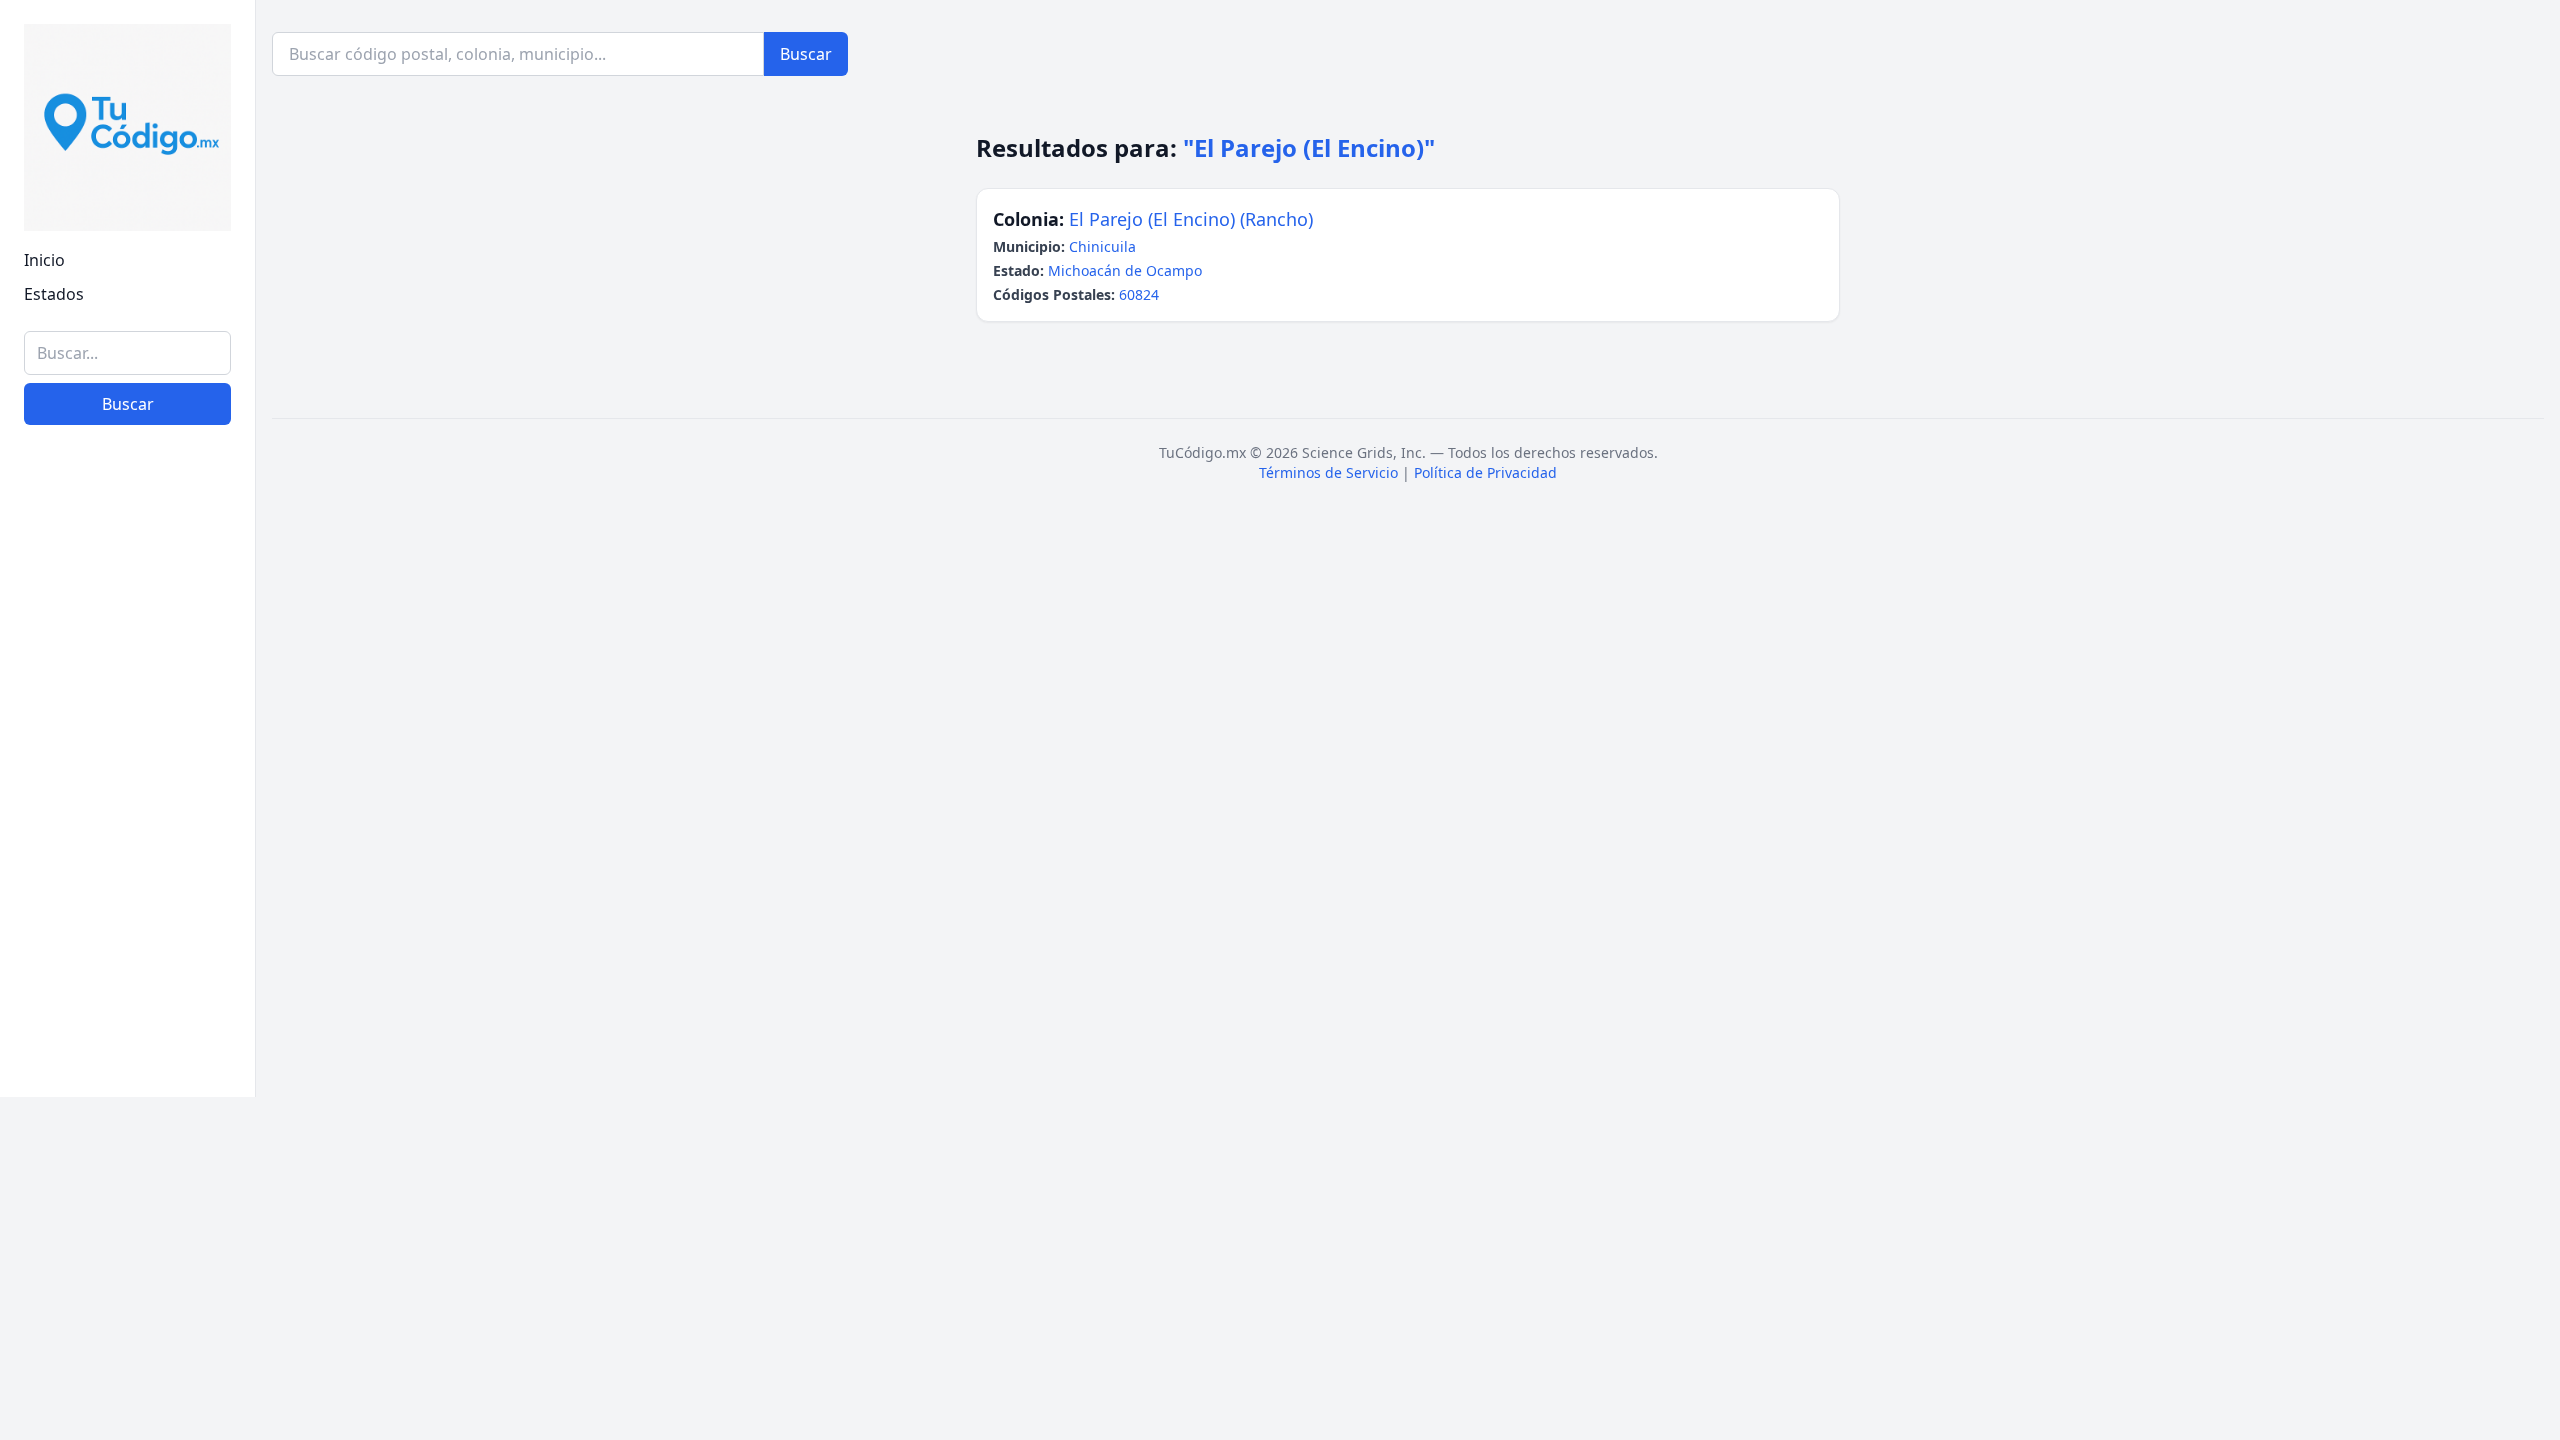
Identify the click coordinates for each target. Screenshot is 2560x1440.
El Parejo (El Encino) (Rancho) (1191, 219)
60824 (1139, 294)
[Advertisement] (127, 773)
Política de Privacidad (1485, 472)
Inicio (44, 260)
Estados (54, 294)
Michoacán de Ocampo (1125, 270)
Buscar (128, 404)
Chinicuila (1102, 246)
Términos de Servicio (1328, 472)
